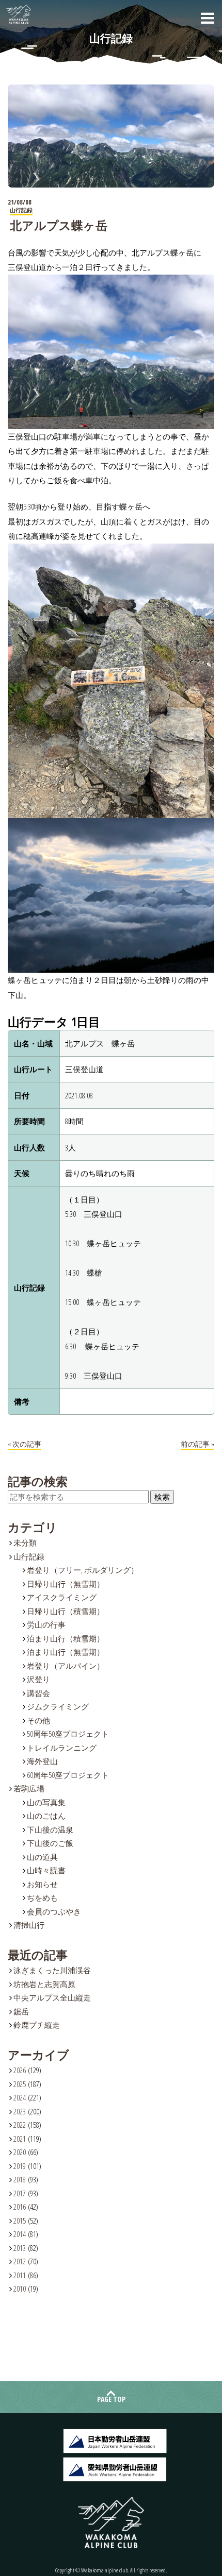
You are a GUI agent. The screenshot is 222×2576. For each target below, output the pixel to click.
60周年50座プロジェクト (68, 1775)
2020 (20, 2152)
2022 (20, 2125)
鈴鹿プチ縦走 (37, 2025)
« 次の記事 (25, 1444)
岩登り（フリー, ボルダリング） (83, 1570)
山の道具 (42, 1857)
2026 (20, 2070)
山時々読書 (46, 1870)
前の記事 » (197, 1444)
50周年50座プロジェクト (68, 1734)
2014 (20, 2234)
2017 (20, 2193)
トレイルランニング (62, 1748)
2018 (20, 2179)
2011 (20, 2275)
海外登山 (42, 1761)
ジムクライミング (58, 1706)
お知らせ (42, 1884)
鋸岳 (21, 2011)
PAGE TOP (111, 2399)
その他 (38, 1720)
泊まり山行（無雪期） (66, 1652)
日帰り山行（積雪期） (66, 1611)
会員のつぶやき (54, 1911)
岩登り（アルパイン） (66, 1666)
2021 (20, 2139)
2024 (20, 2097)
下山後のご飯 (50, 1843)
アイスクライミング (62, 1597)
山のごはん (46, 1816)
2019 (20, 2166)
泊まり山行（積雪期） (66, 1638)
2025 (20, 2084)
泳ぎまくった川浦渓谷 (52, 1970)
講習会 (38, 1693)
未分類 (25, 1543)
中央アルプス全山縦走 (52, 1997)
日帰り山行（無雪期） (66, 1584)
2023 (20, 2111)
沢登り (38, 1679)
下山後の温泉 (50, 1829)
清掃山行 (29, 1925)
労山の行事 (46, 1624)
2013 (20, 2248)
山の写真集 (46, 1802)
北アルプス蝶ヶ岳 (59, 225)
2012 (20, 2261)
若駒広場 (29, 1788)
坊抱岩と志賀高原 (44, 1984)
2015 (20, 2221)
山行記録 (29, 1556)
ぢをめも (42, 1897)
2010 (20, 2289)
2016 (20, 2207)
